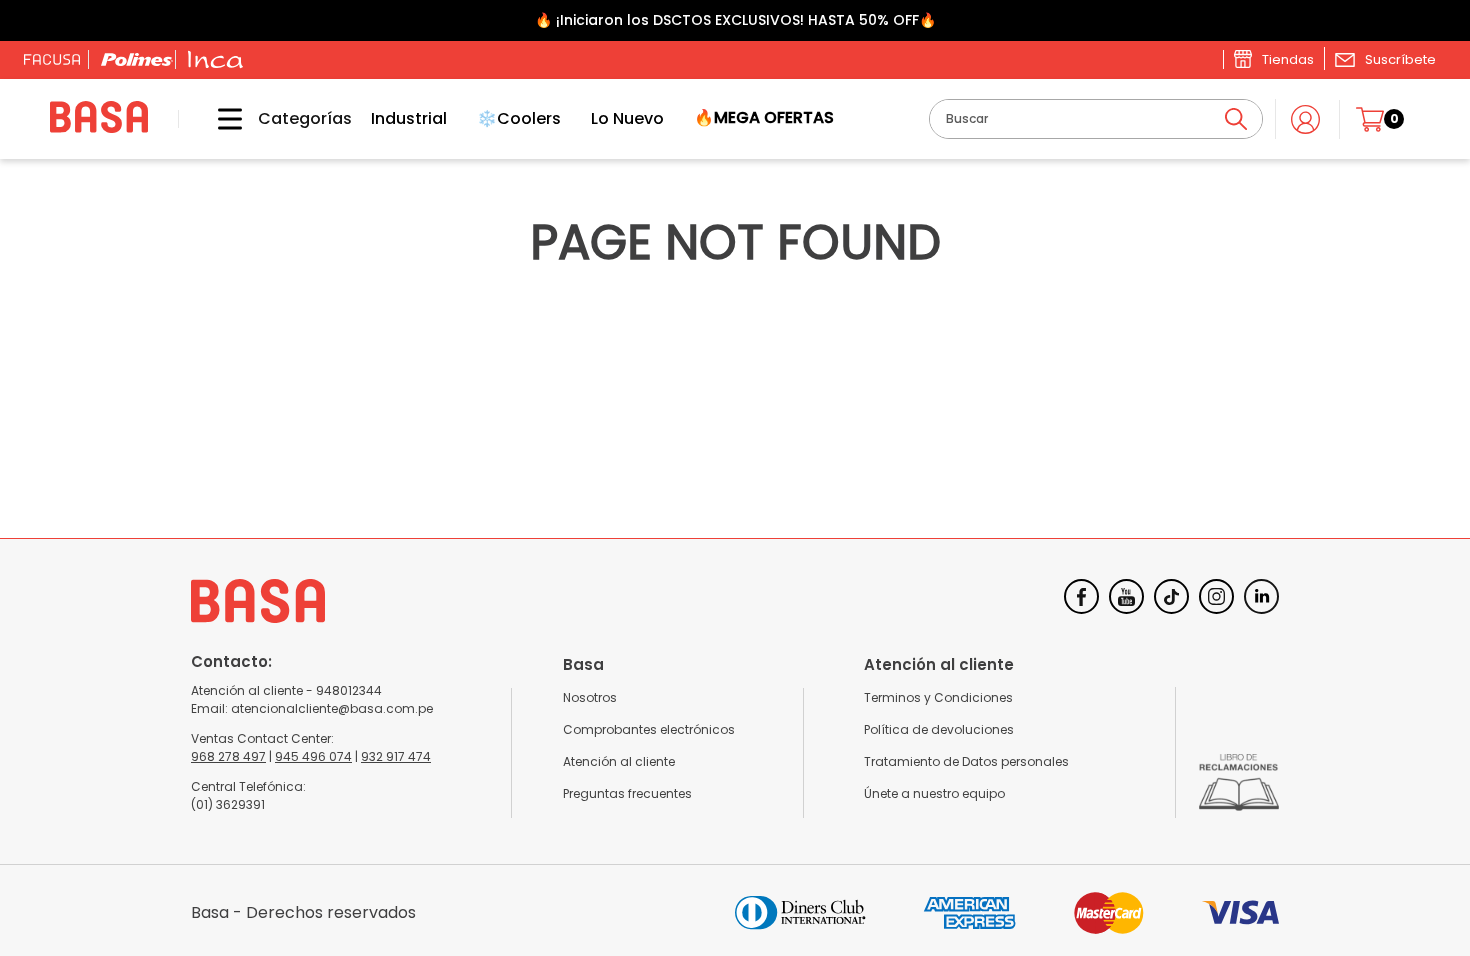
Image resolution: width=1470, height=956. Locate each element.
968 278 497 (228, 756)
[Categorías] (215, 119)
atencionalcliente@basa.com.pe (332, 708)
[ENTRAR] (1307, 119)
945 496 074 (313, 756)
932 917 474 (396, 756)
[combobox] (1096, 119)
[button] (1385, 59)
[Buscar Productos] (1236, 119)
